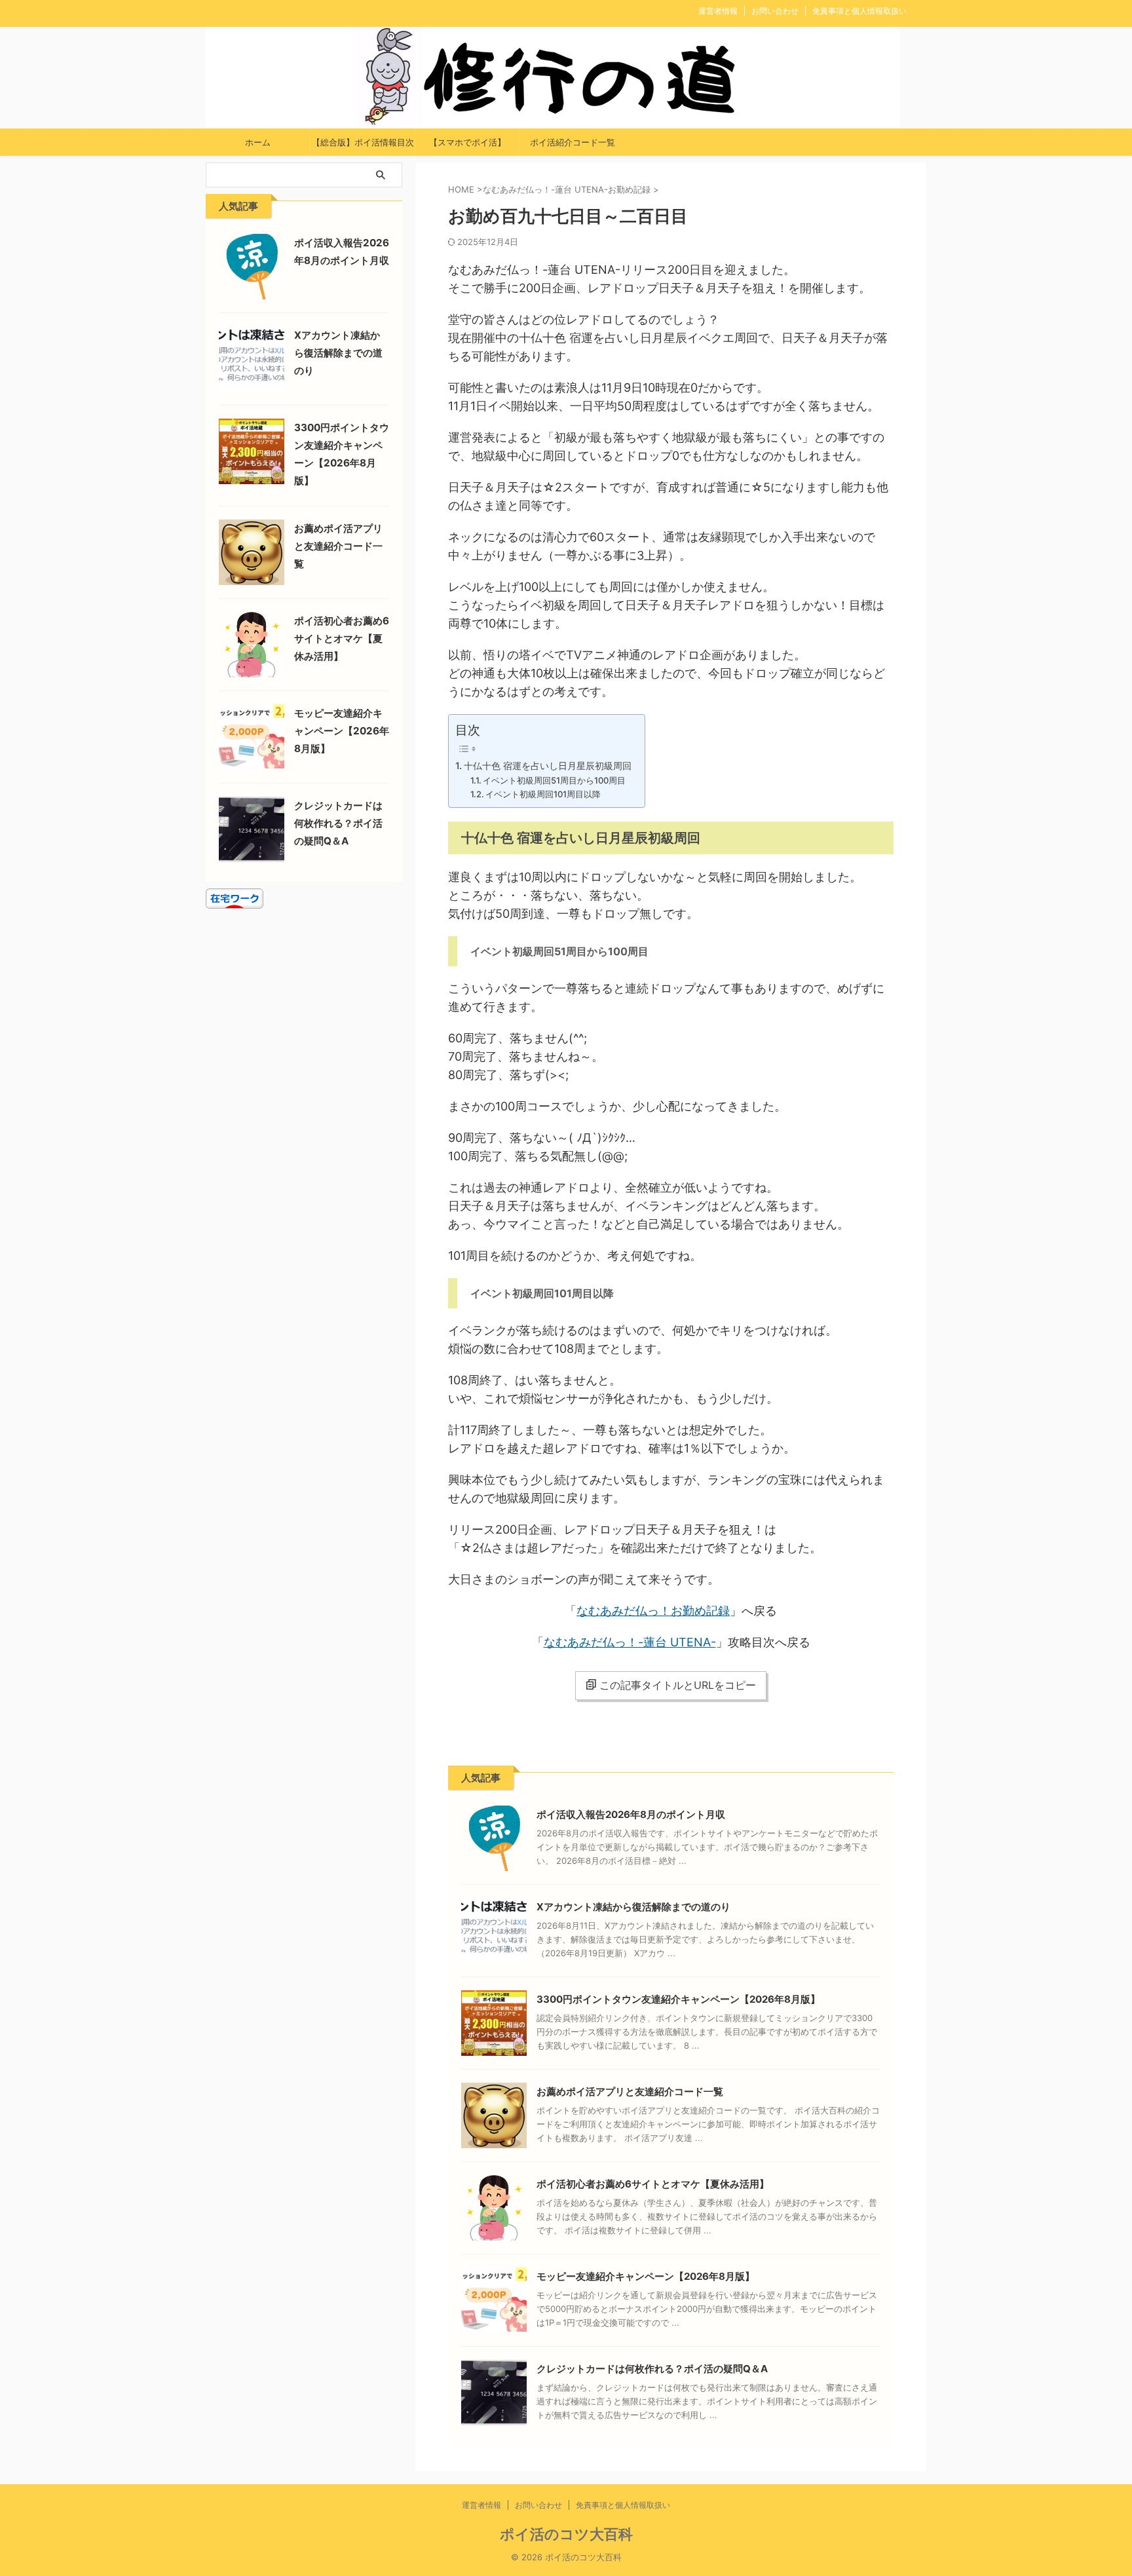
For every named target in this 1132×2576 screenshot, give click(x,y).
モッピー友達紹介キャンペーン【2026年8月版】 (646, 2276)
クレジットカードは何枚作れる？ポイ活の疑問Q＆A (652, 2369)
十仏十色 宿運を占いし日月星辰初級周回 (548, 766)
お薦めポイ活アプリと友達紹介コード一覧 (630, 2092)
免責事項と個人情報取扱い (859, 11)
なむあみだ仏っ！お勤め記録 (653, 1611)
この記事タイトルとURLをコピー (678, 1685)
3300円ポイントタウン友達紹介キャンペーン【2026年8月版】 (678, 1999)
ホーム (258, 142)
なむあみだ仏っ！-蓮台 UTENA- (630, 1642)
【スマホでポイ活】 (467, 142)
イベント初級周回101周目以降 (543, 794)
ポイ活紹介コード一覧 (573, 142)
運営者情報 (718, 11)
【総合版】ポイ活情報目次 (363, 142)
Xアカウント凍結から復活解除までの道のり (633, 1907)
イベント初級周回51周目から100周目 (554, 780)
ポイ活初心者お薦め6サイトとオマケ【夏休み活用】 (653, 2184)
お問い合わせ (775, 11)
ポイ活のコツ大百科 (566, 2534)
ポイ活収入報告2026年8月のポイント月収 (631, 1814)
